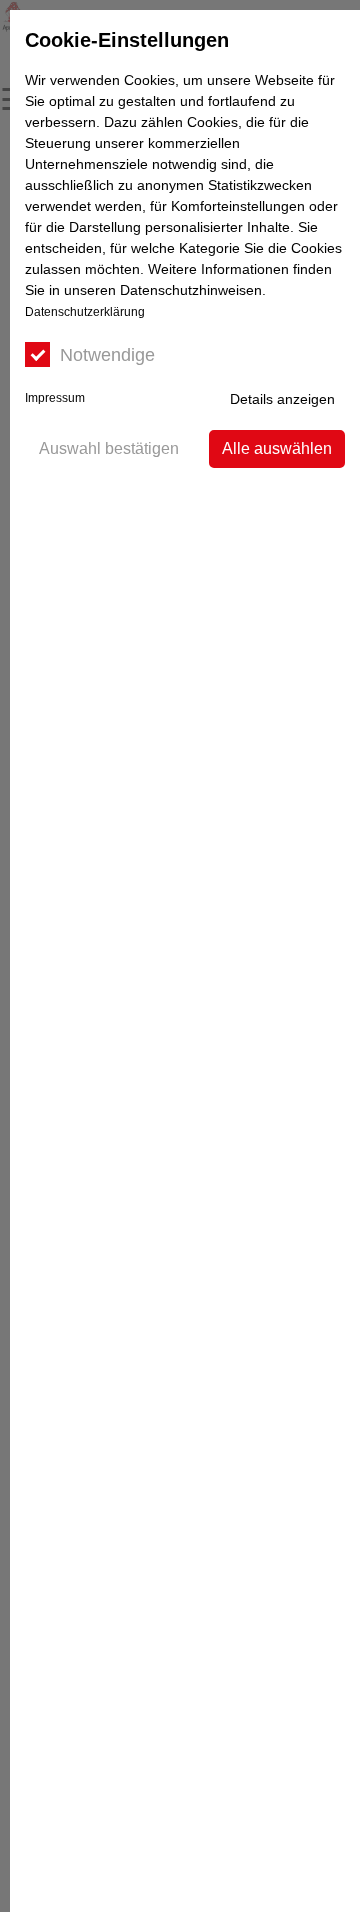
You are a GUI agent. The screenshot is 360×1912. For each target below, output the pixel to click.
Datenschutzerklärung (85, 312)
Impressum (55, 398)
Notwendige (107, 355)
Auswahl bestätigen (109, 448)
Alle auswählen (277, 448)
